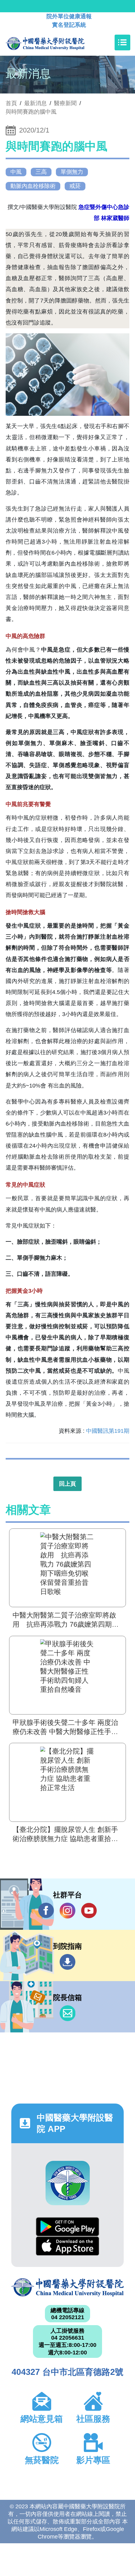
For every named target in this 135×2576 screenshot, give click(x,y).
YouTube (89, 1911)
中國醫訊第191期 (108, 1431)
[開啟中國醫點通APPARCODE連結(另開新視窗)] (68, 2183)
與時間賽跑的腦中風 (31, 112)
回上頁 (67, 1484)
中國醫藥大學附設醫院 (67, 2287)
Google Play (67, 2227)
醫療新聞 (65, 103)
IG (67, 1911)
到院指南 (67, 1962)
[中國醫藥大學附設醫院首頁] (54, 42)
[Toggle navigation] (122, 42)
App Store (67, 2246)
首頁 (11, 103)
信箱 (67, 2013)
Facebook (46, 1911)
